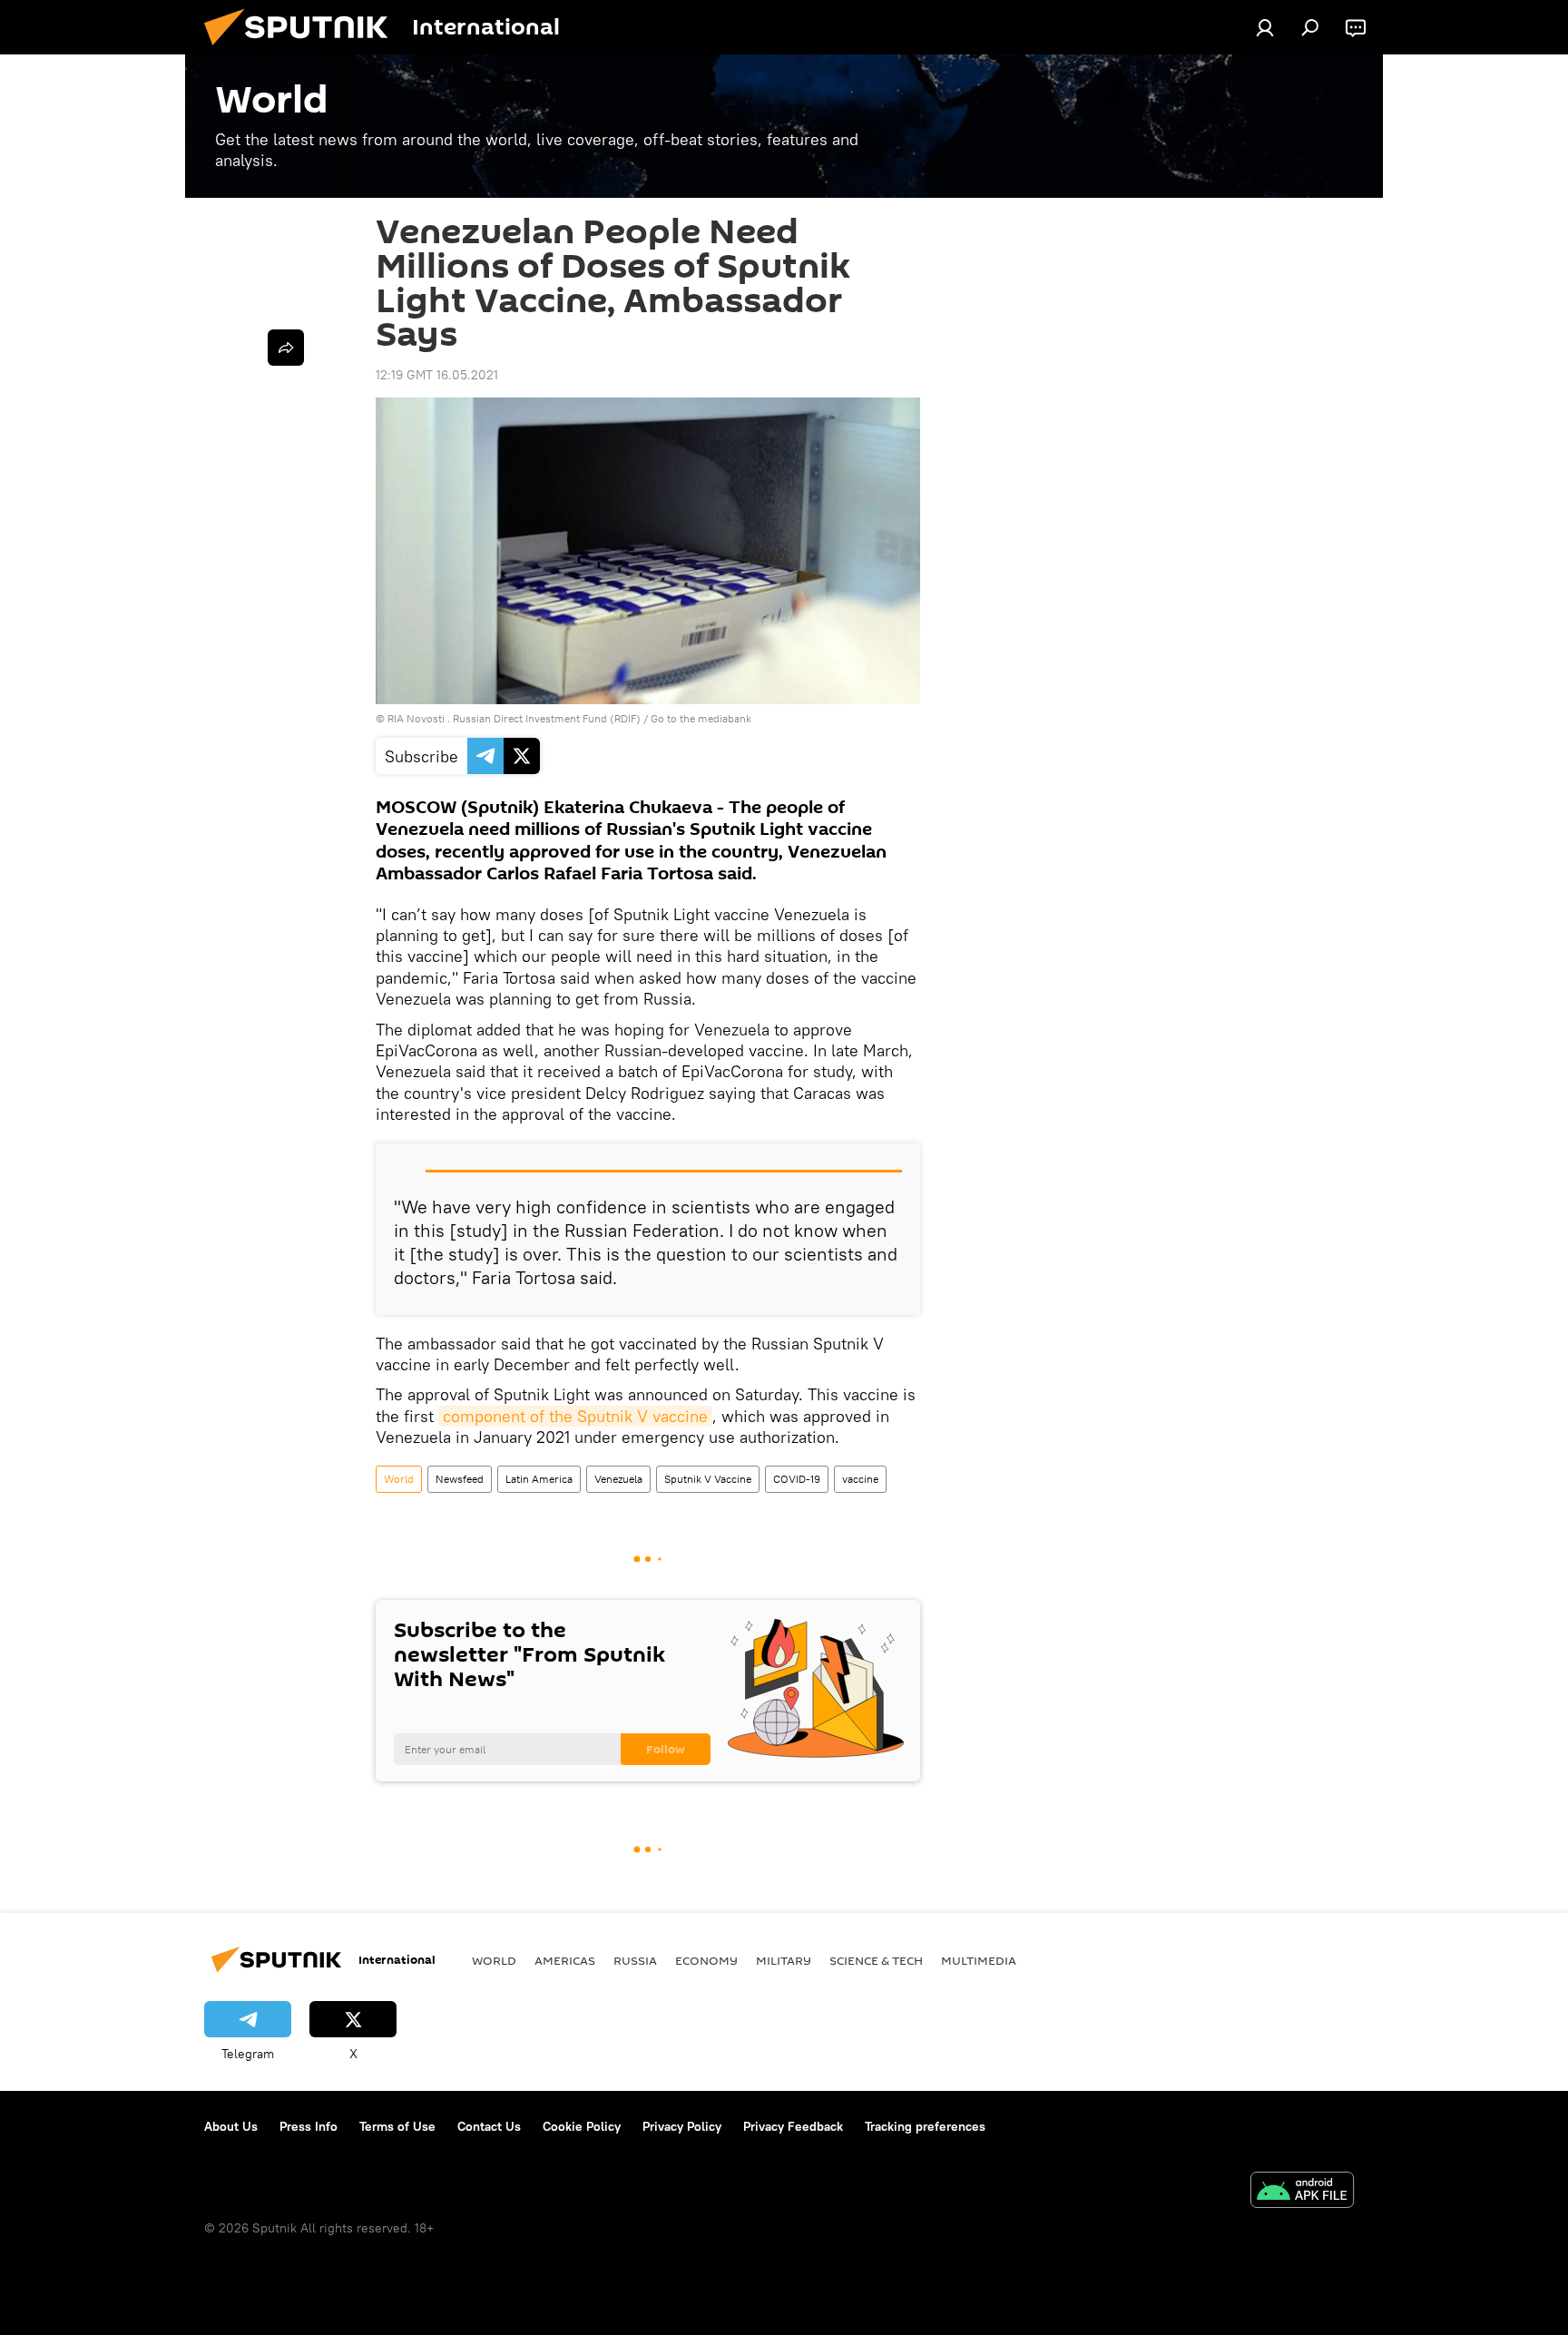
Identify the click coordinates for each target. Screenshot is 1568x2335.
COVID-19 (797, 1479)
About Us (231, 2126)
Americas (565, 1960)
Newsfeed (460, 1479)
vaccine (860, 1479)
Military (784, 1960)
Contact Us (489, 2126)
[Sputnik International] (303, 50)
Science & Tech (876, 1960)
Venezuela (618, 1479)
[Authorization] (1265, 27)
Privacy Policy (682, 2126)
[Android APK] (1302, 2192)
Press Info (309, 2126)
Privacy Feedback (793, 2126)
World (399, 1479)
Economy (706, 1960)
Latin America (539, 1479)
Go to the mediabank (701, 718)
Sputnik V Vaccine (708, 1479)
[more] (286, 348)
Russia (635, 1960)
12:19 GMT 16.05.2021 (437, 375)
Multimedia (979, 1960)
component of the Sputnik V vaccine (575, 1416)
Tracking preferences (925, 2126)
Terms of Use (397, 2126)
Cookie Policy (582, 2126)
